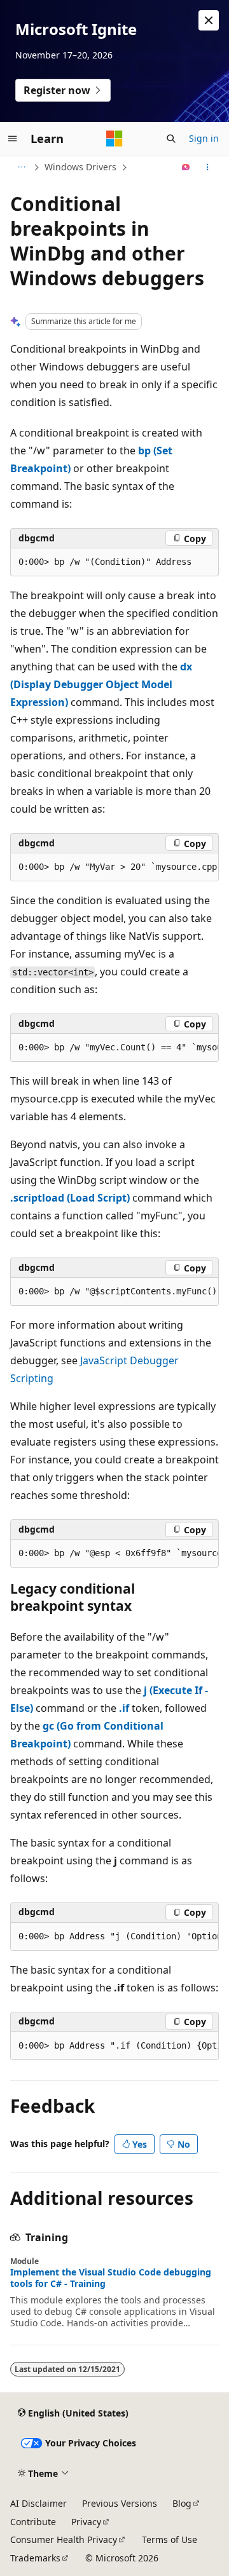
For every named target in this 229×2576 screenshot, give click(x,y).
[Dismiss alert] (209, 20)
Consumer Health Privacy (64, 2539)
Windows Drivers (80, 167)
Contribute (33, 2522)
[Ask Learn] (186, 167)
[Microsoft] (114, 139)
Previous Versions (120, 2503)
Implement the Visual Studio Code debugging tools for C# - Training (111, 2278)
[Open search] (171, 139)
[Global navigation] (13, 139)
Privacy (86, 2522)
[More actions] (208, 167)
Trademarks (35, 2558)
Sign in (204, 138)
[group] (114, 867)
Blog (182, 2503)
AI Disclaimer (38, 2503)
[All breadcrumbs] (21, 167)
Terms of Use (170, 2539)
